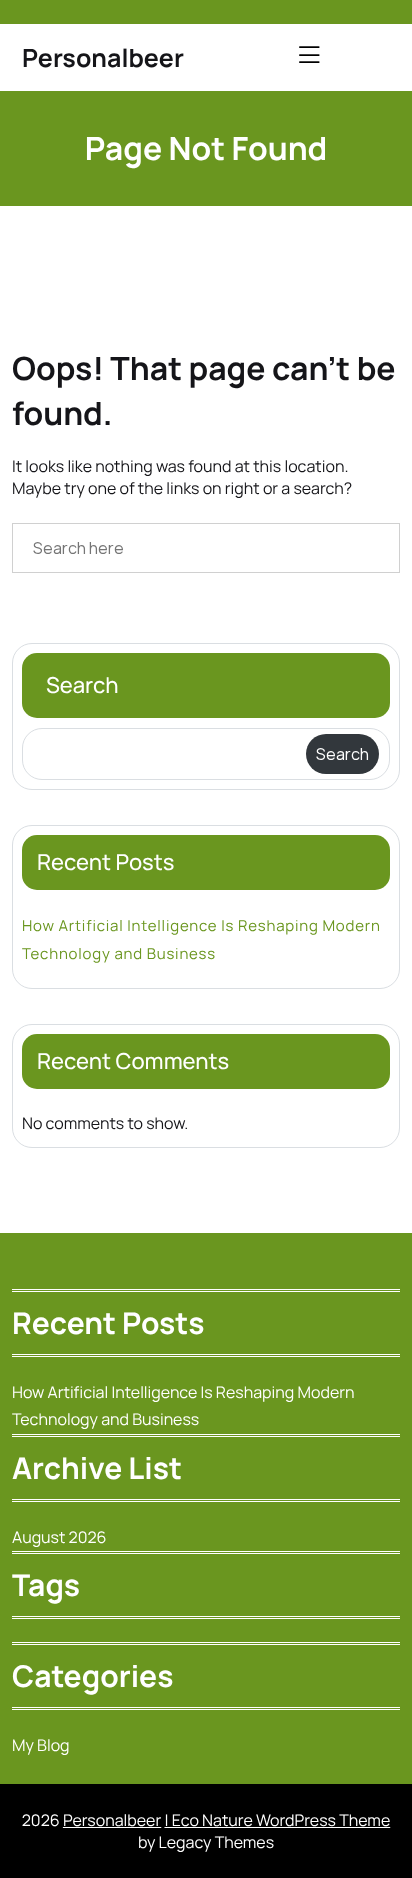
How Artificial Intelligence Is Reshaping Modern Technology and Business (201, 939)
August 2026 (59, 1537)
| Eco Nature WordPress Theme (277, 1820)
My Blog (41, 1745)
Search (82, 685)
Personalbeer (103, 57)
